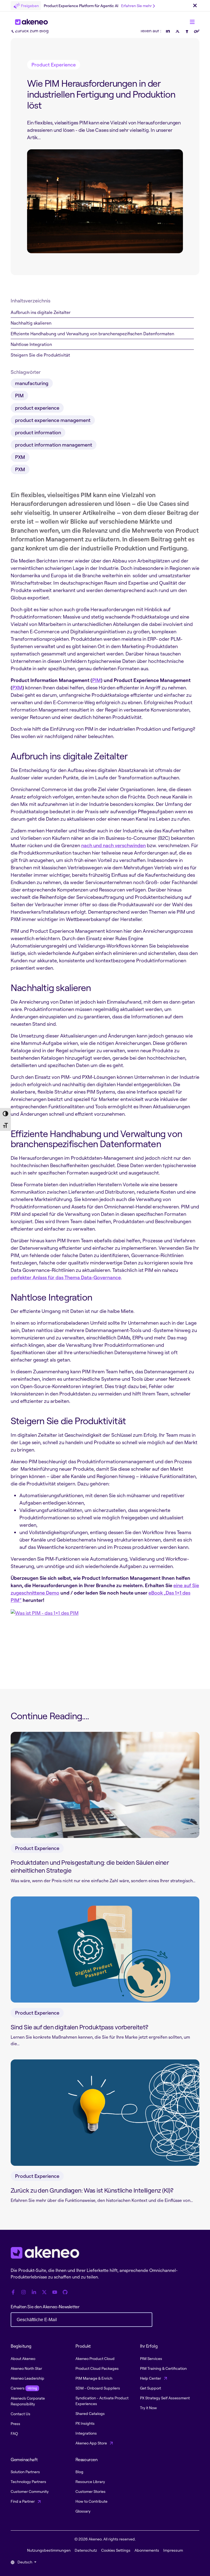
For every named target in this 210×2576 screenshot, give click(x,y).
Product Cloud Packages (97, 2368)
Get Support (151, 2388)
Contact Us (21, 2414)
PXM (17, 687)
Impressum (173, 2550)
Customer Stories (91, 2491)
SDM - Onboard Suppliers (98, 2388)
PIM (97, 680)
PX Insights (85, 2423)
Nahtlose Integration (31, 344)
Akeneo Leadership (27, 2378)
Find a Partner (23, 2501)
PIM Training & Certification (163, 2368)
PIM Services (151, 2358)
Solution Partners (25, 2472)
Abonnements (147, 2550)
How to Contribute (91, 2501)
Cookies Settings (116, 2550)
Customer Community (30, 2491)
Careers (24, 2388)
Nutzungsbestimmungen (49, 2550)
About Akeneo (23, 2358)
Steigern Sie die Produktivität (40, 355)
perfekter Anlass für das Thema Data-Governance (66, 1277)
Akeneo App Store (92, 2443)
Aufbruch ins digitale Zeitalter (41, 312)
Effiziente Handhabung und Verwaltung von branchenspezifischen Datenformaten (92, 334)
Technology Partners (28, 2482)
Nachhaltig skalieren (31, 323)
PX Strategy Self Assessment (165, 2398)
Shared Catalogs (90, 2413)
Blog (79, 2472)
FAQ (14, 2433)
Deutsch (25, 2562)
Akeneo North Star (26, 2368)
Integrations (86, 2433)
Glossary (83, 2511)
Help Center (151, 2378)
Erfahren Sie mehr (136, 6)
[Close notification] (195, 6)
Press (15, 2424)
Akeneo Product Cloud (95, 2358)
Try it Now (148, 2408)
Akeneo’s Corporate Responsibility (28, 2401)
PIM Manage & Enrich (94, 2378)
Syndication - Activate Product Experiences (102, 2401)
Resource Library (90, 2482)
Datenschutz (86, 2550)
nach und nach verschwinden (113, 845)
